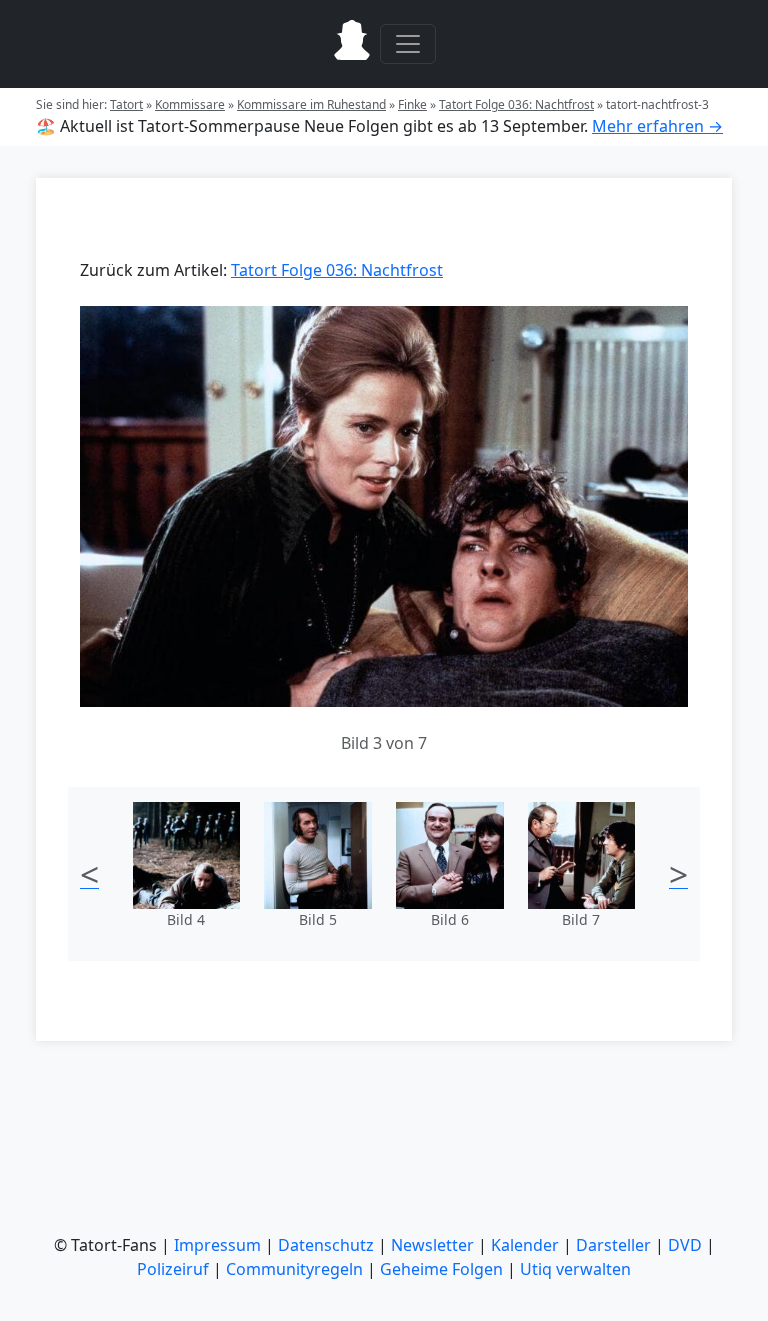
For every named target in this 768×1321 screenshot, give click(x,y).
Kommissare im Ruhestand (311, 104)
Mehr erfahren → (657, 126)
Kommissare (190, 104)
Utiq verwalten (575, 1269)
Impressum (217, 1245)
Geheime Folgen (441, 1269)
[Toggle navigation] (408, 44)
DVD (685, 1245)
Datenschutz (326, 1245)
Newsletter (432, 1245)
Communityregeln (294, 1269)
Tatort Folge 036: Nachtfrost (516, 104)
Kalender (525, 1245)
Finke (412, 104)
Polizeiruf (173, 1269)
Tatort (126, 104)
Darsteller (613, 1245)
